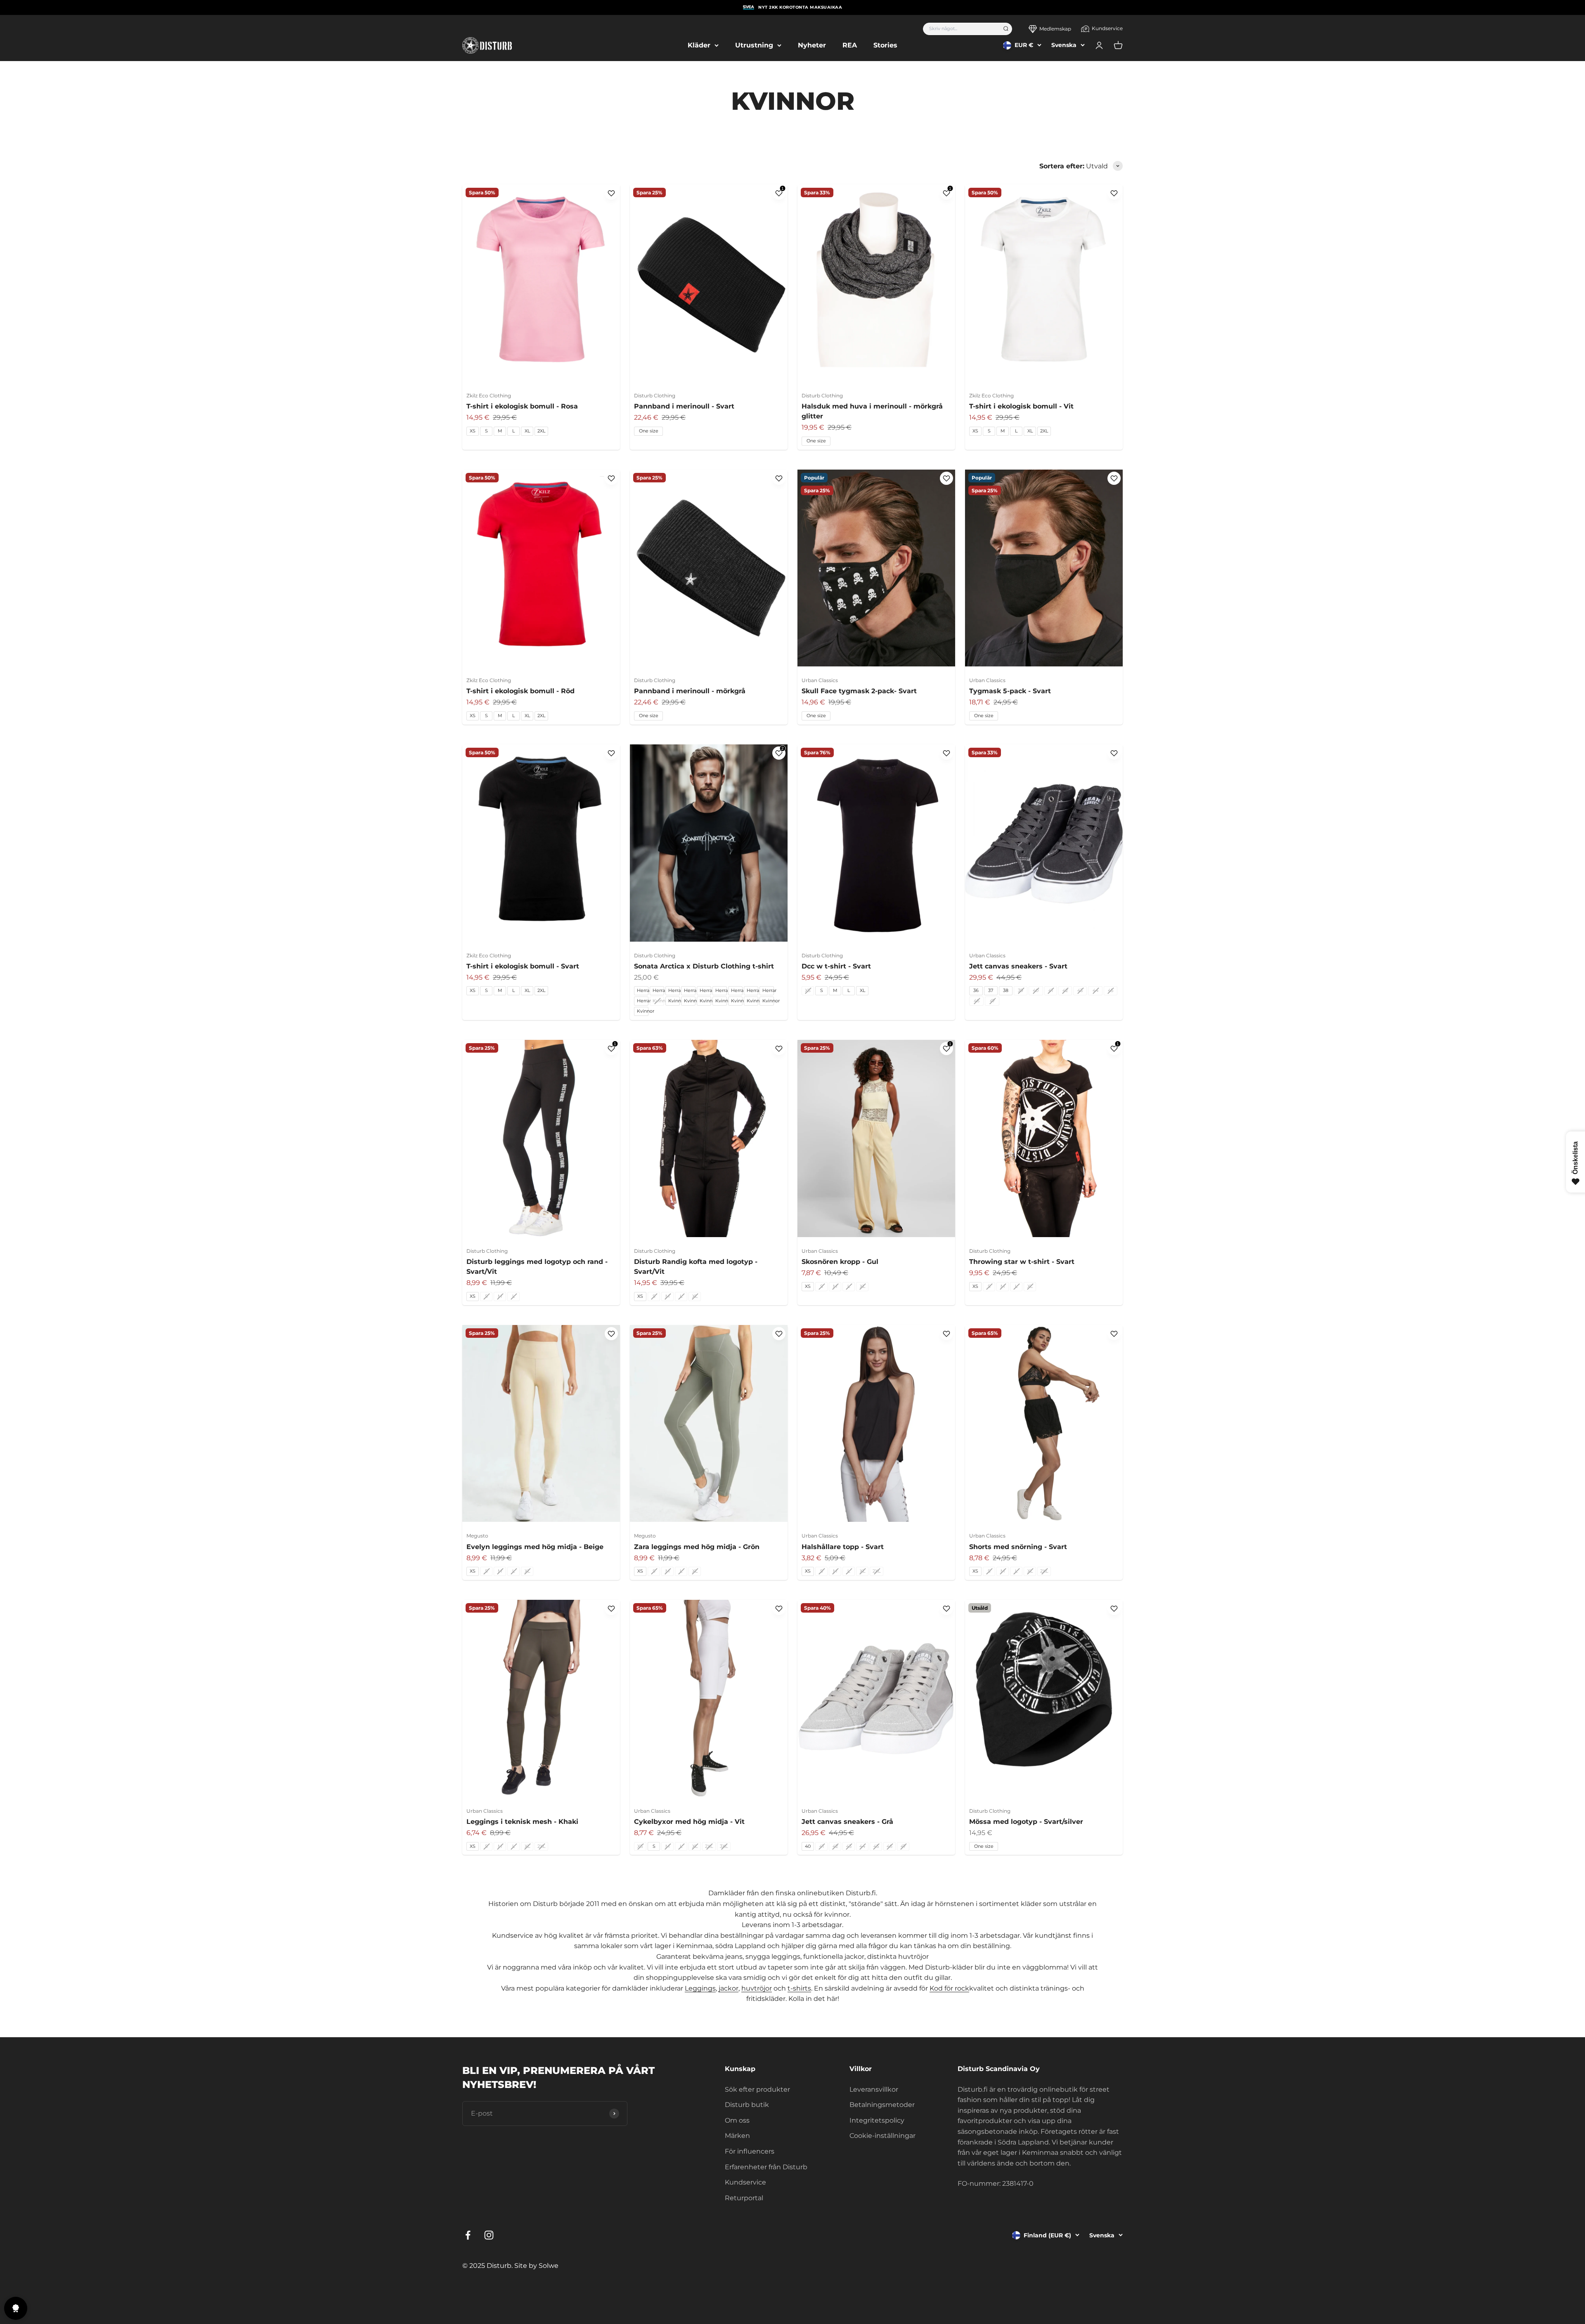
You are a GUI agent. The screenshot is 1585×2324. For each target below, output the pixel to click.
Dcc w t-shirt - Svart (836, 966)
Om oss (737, 2120)
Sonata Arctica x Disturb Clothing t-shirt (704, 966)
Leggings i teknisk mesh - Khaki (522, 1822)
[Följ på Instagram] (489, 2235)
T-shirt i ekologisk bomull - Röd (520, 691)
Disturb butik (747, 2105)
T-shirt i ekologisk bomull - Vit (1021, 406)
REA (850, 45)
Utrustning (754, 45)
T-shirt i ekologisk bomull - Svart (523, 966)
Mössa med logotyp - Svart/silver (1026, 1822)
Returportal (744, 2198)
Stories (885, 45)
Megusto (477, 1536)
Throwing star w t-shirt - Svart (1022, 1262)
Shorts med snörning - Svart (1018, 1547)
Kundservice (1107, 28)
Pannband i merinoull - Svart (684, 406)
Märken (737, 2136)
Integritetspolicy (877, 2120)
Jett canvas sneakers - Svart (1018, 966)
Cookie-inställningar (882, 2136)
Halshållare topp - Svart (843, 1547)
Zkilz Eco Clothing (489, 396)
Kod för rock (949, 1988)
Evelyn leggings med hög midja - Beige (535, 1547)
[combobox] (960, 29)
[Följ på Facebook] (468, 2235)
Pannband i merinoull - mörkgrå (690, 691)
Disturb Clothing (655, 396)
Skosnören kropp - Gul (840, 1262)
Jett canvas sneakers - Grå (847, 1822)
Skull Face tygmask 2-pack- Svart (859, 691)
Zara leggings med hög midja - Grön (697, 1547)
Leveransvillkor (874, 2089)
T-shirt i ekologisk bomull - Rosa (522, 406)
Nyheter (812, 45)
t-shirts (799, 1988)
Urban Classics (820, 680)
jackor (729, 1988)
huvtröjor (757, 1988)
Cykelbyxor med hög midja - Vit (689, 1822)
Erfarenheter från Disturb (766, 2167)
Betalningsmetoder (882, 2105)
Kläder (699, 45)
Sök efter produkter (757, 2089)
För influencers (750, 2151)
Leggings (700, 1988)
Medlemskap (1055, 29)
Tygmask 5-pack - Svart (1010, 691)
